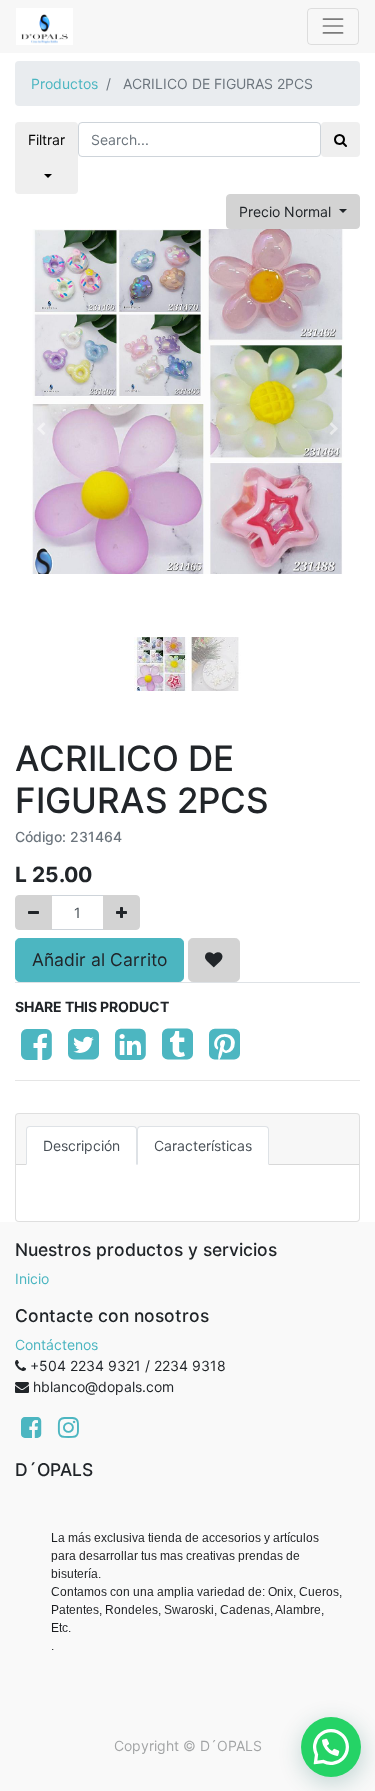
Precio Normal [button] (287, 211)
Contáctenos (56, 1344)
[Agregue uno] (121, 912)
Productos (64, 83)
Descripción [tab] (81, 1145)
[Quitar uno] (33, 912)
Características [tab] (203, 1145)
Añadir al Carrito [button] (99, 959)
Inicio (32, 1278)
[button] (41, 429)
